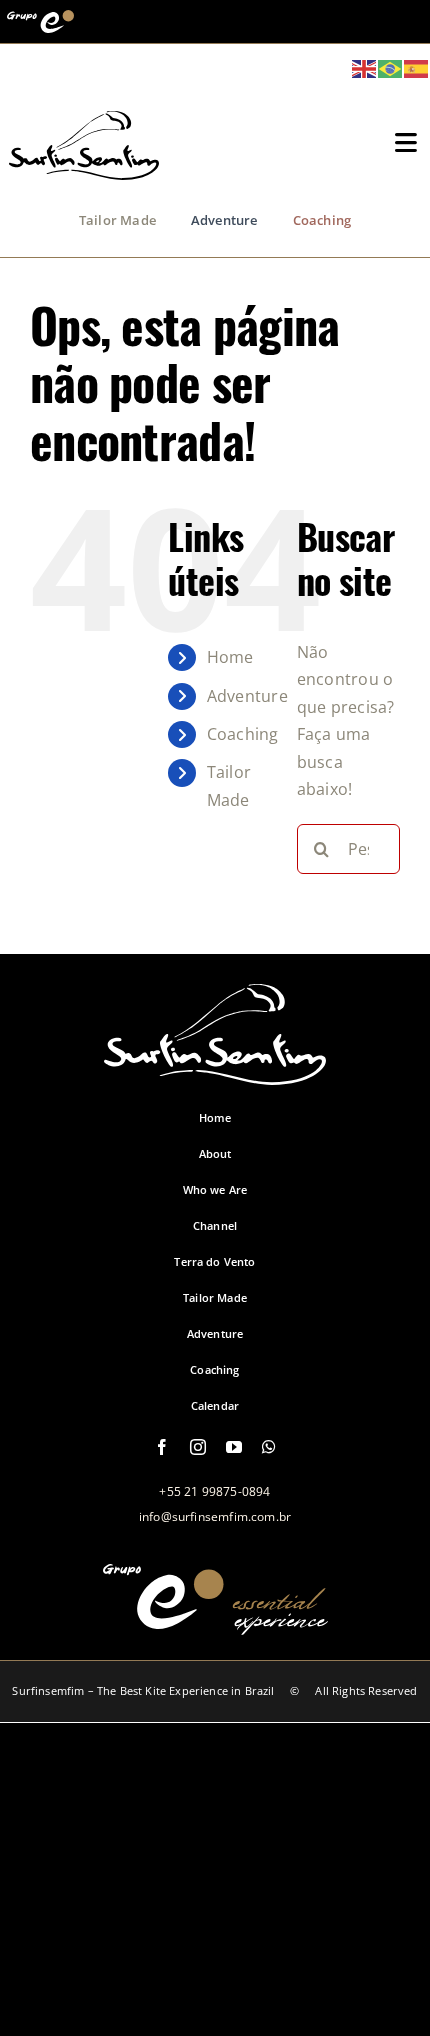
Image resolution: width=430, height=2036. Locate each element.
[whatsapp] (269, 1447)
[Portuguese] (391, 67)
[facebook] (162, 1447)
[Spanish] (417, 67)
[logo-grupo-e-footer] (215, 1624)
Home (230, 657)
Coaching (243, 734)
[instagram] (198, 1447)
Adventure (247, 696)
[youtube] (234, 1447)
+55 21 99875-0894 (214, 1491)
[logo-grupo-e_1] (84, 169)
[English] (365, 67)
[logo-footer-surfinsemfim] (215, 1074)
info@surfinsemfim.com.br (215, 1516)
